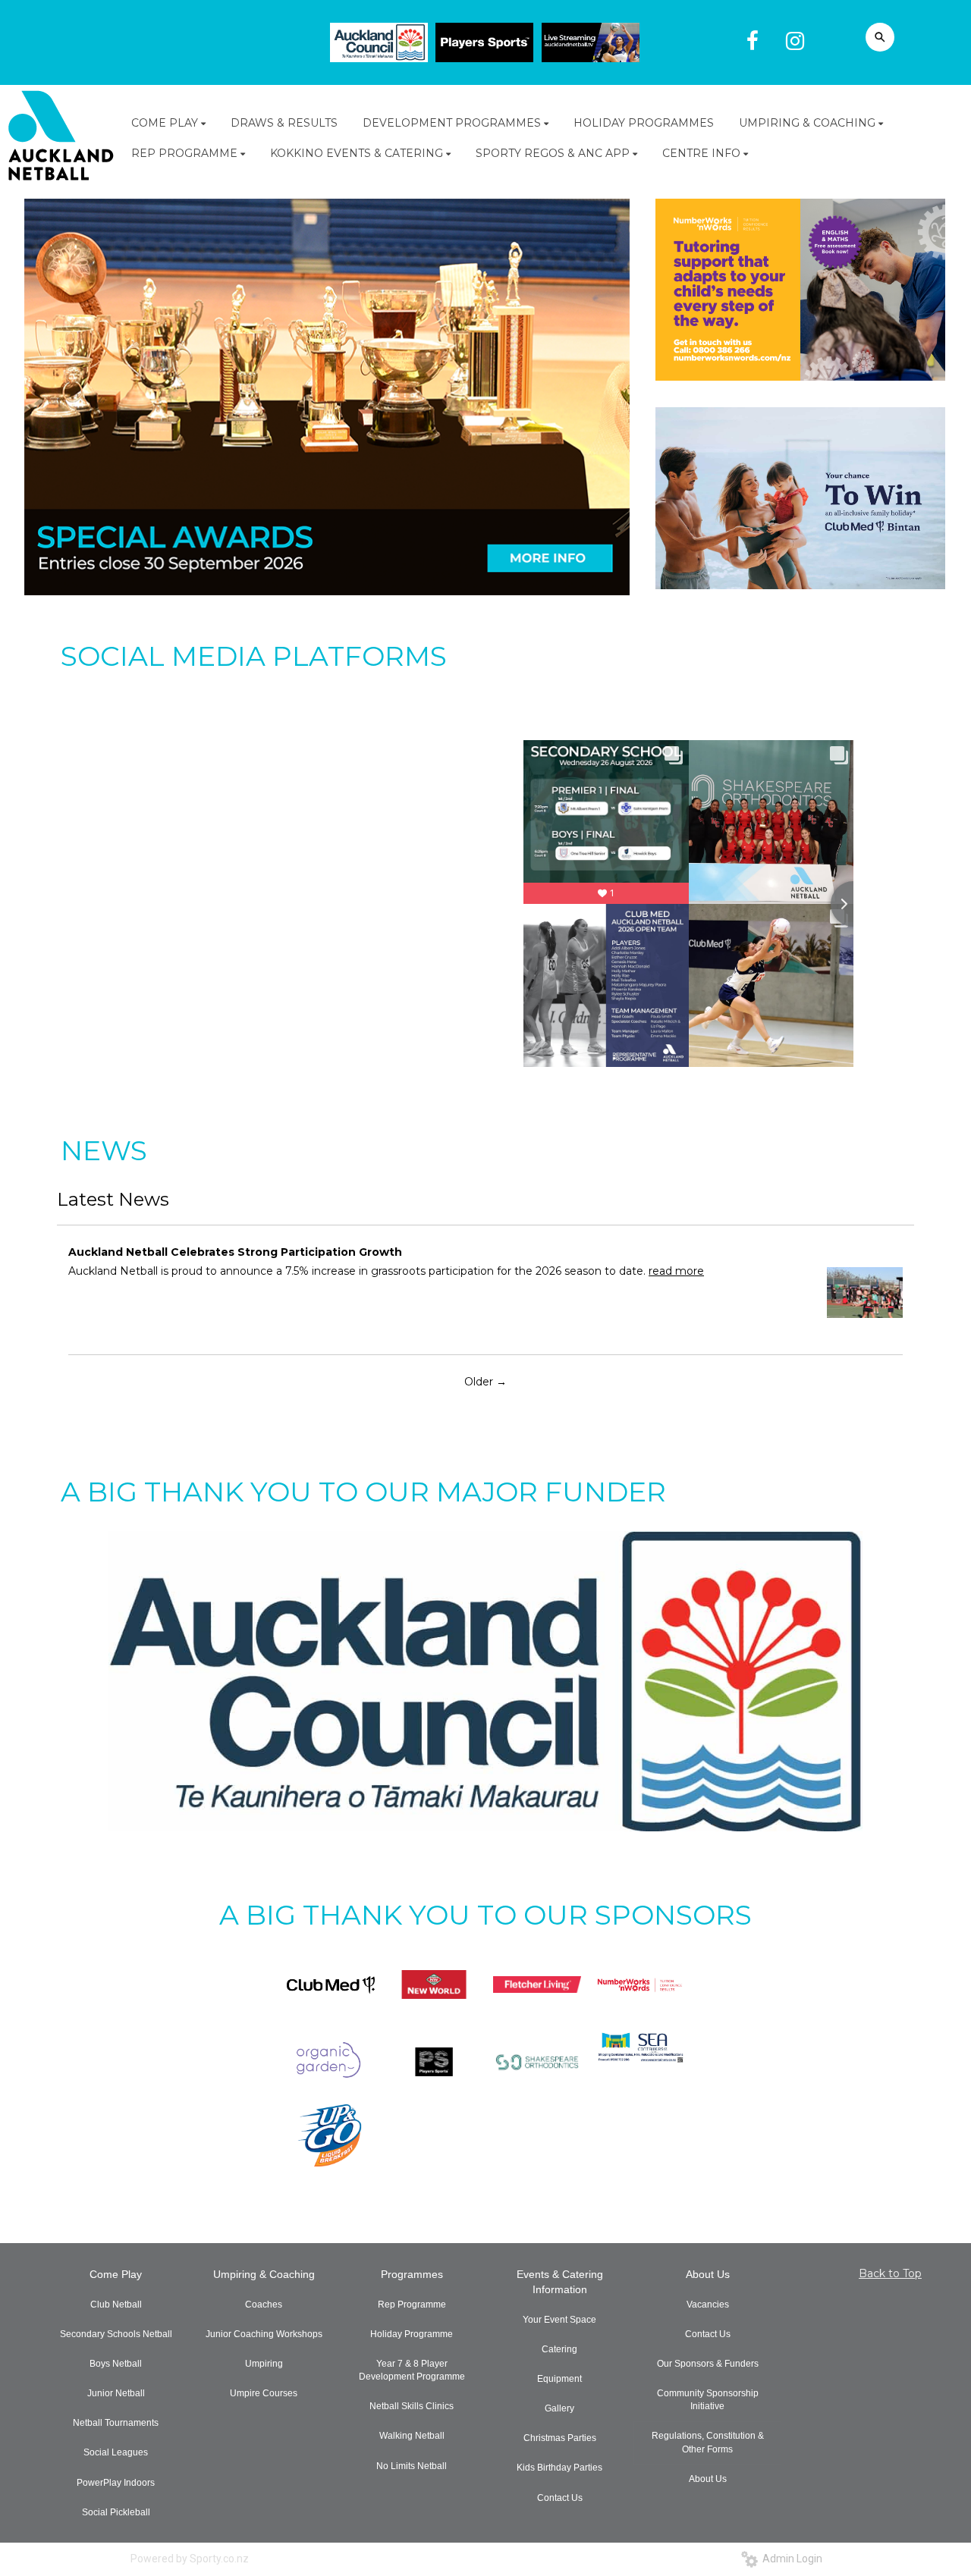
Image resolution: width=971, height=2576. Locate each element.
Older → (485, 1382)
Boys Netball (116, 2364)
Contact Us (560, 2498)
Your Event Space (559, 2320)
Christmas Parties (560, 2438)
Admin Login (790, 2559)
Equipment (559, 2379)
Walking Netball (412, 2436)
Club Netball (116, 2305)
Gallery (559, 2408)
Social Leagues (116, 2452)
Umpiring (264, 2364)
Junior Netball (116, 2393)
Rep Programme (412, 2305)
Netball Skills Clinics (412, 2406)
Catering (559, 2349)
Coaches (264, 2305)
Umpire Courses (264, 2393)
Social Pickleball (116, 2512)
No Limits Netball (412, 2466)
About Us (708, 2274)
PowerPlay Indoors (116, 2483)
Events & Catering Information (560, 2282)
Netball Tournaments (116, 2423)
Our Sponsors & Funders (708, 2364)
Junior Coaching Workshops (264, 2334)
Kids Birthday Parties (559, 2468)
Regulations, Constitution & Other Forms (708, 2442)
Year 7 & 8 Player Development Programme (412, 2370)
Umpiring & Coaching (264, 2274)
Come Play (116, 2274)
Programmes (412, 2274)
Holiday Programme (412, 2334)
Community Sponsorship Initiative (708, 2400)
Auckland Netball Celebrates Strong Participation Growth (235, 1252)
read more (676, 1271)
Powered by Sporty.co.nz (190, 2559)
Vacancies (708, 2305)
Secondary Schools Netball (116, 2334)
